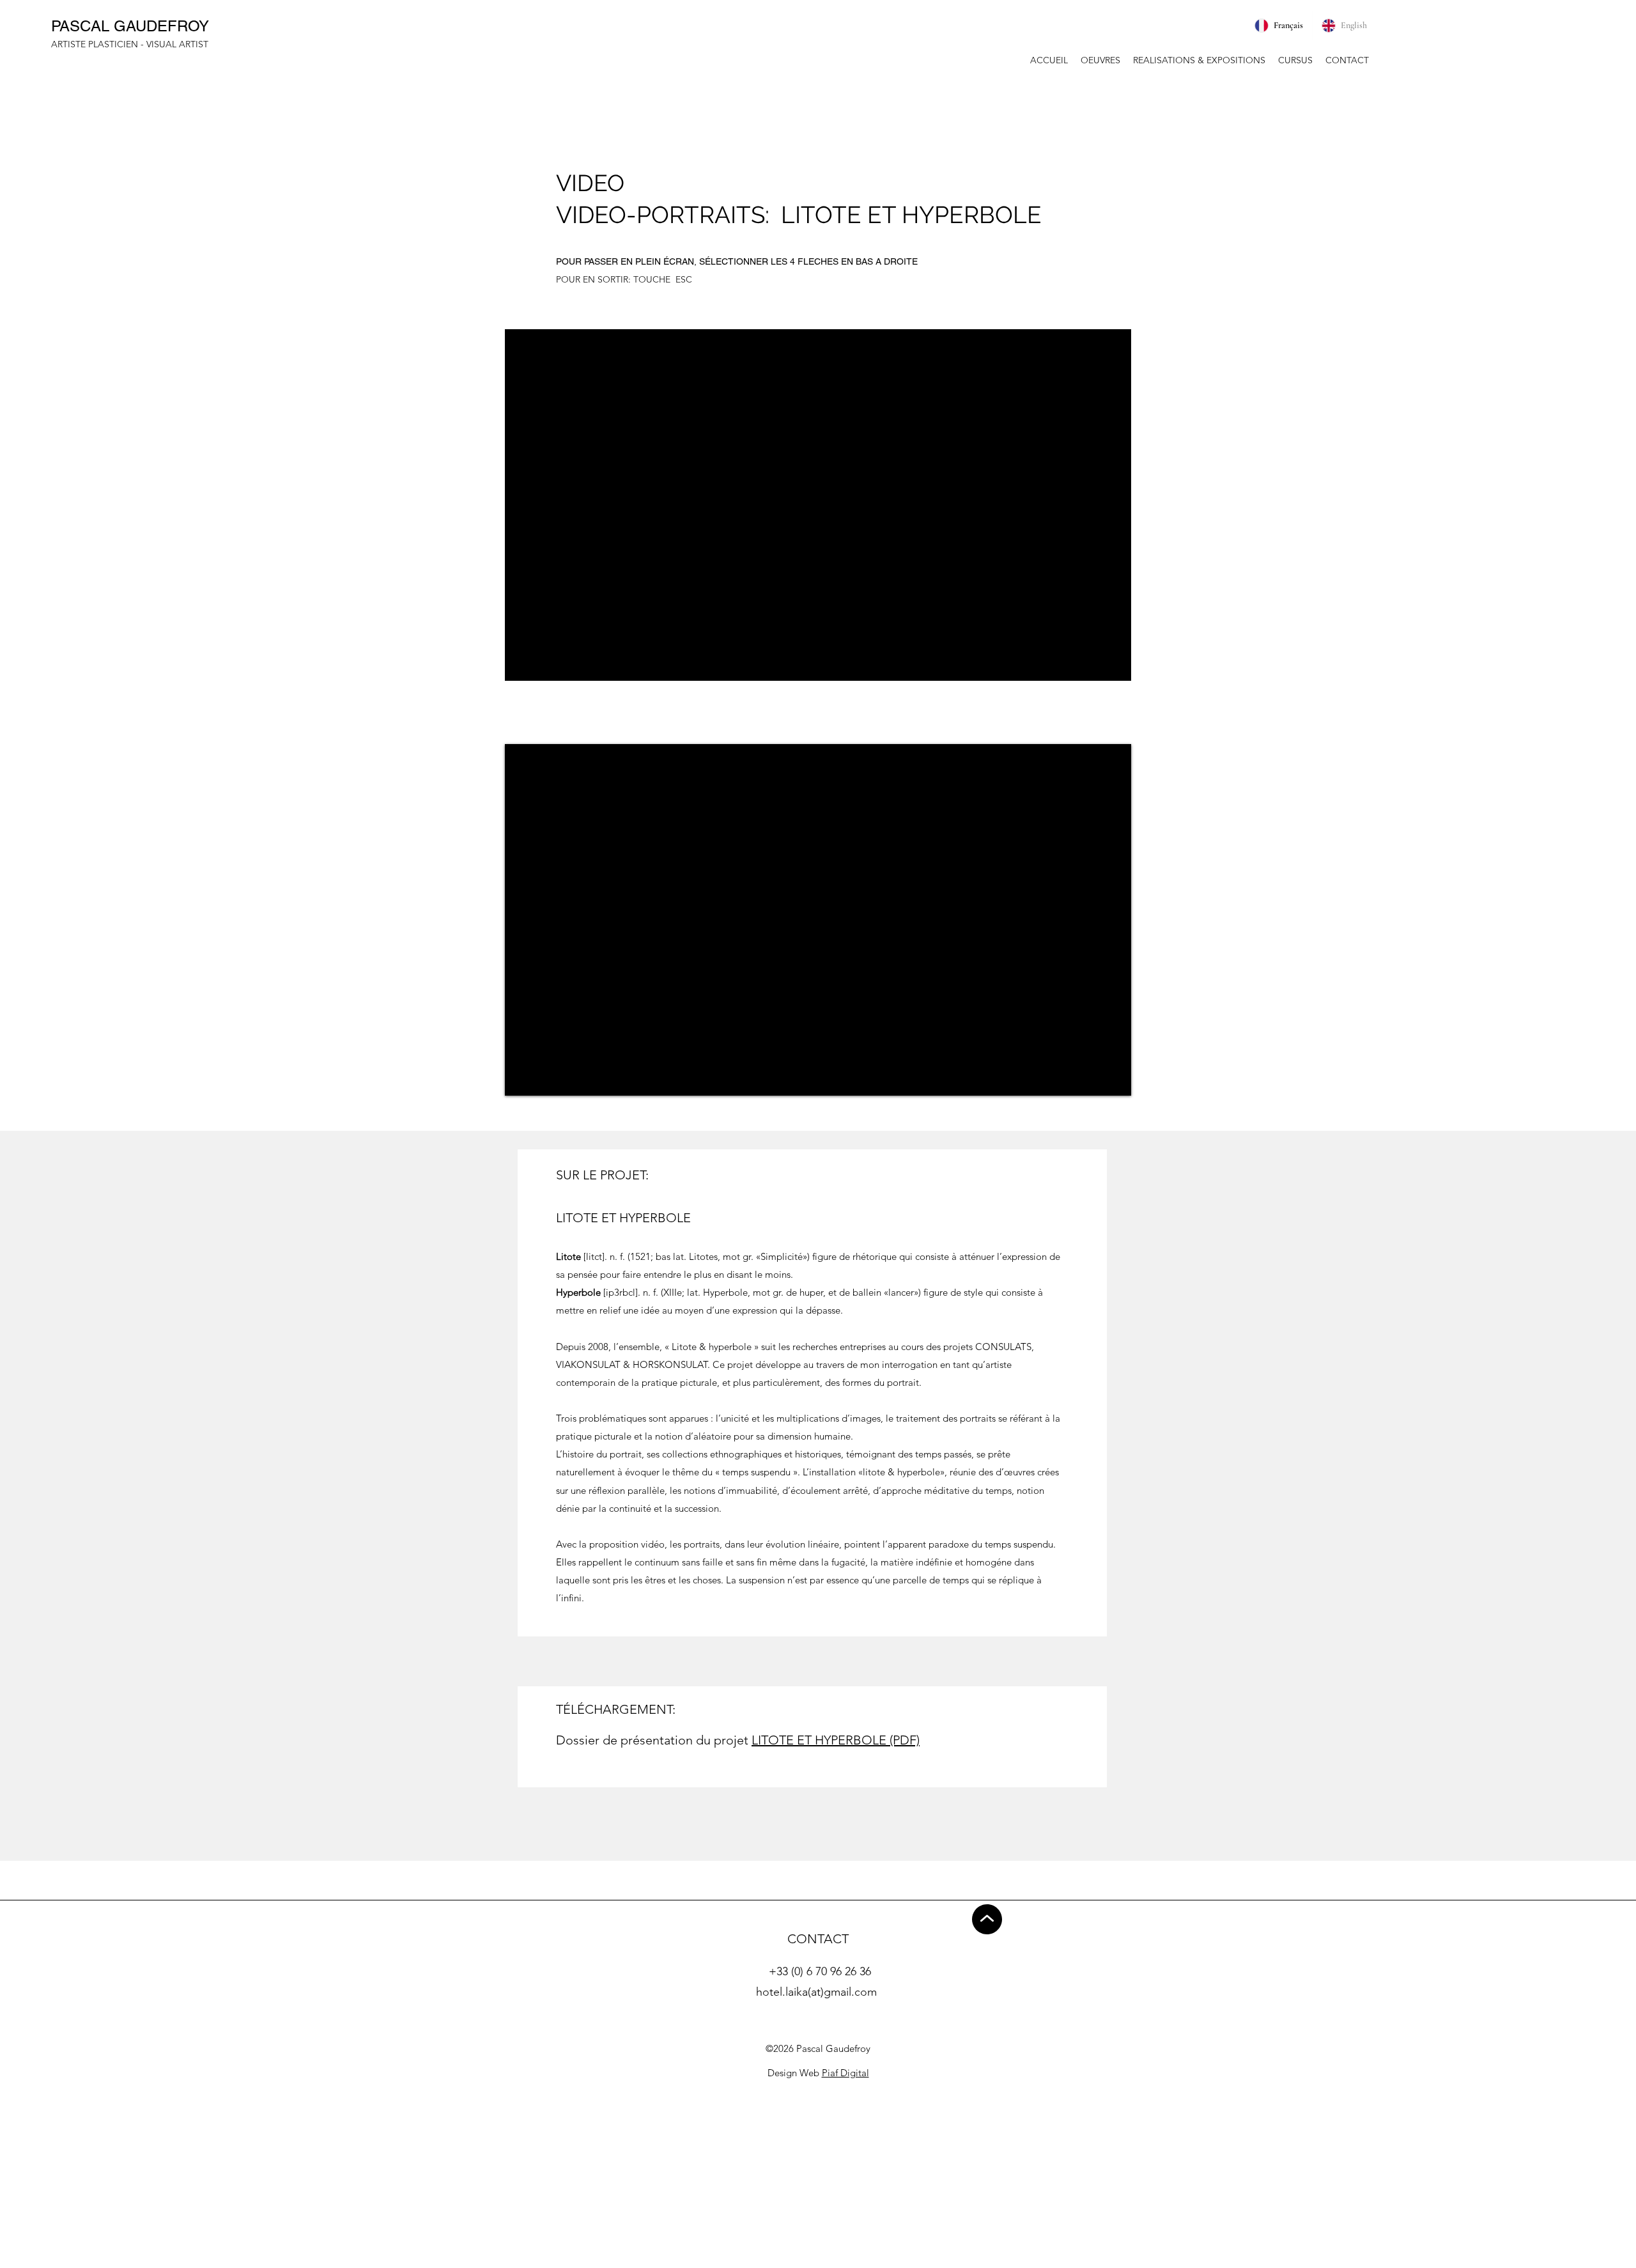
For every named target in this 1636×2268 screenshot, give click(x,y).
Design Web (795, 2073)
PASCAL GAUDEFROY (130, 26)
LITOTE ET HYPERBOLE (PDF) (836, 1740)
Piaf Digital (845, 2073)
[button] (1100, 60)
